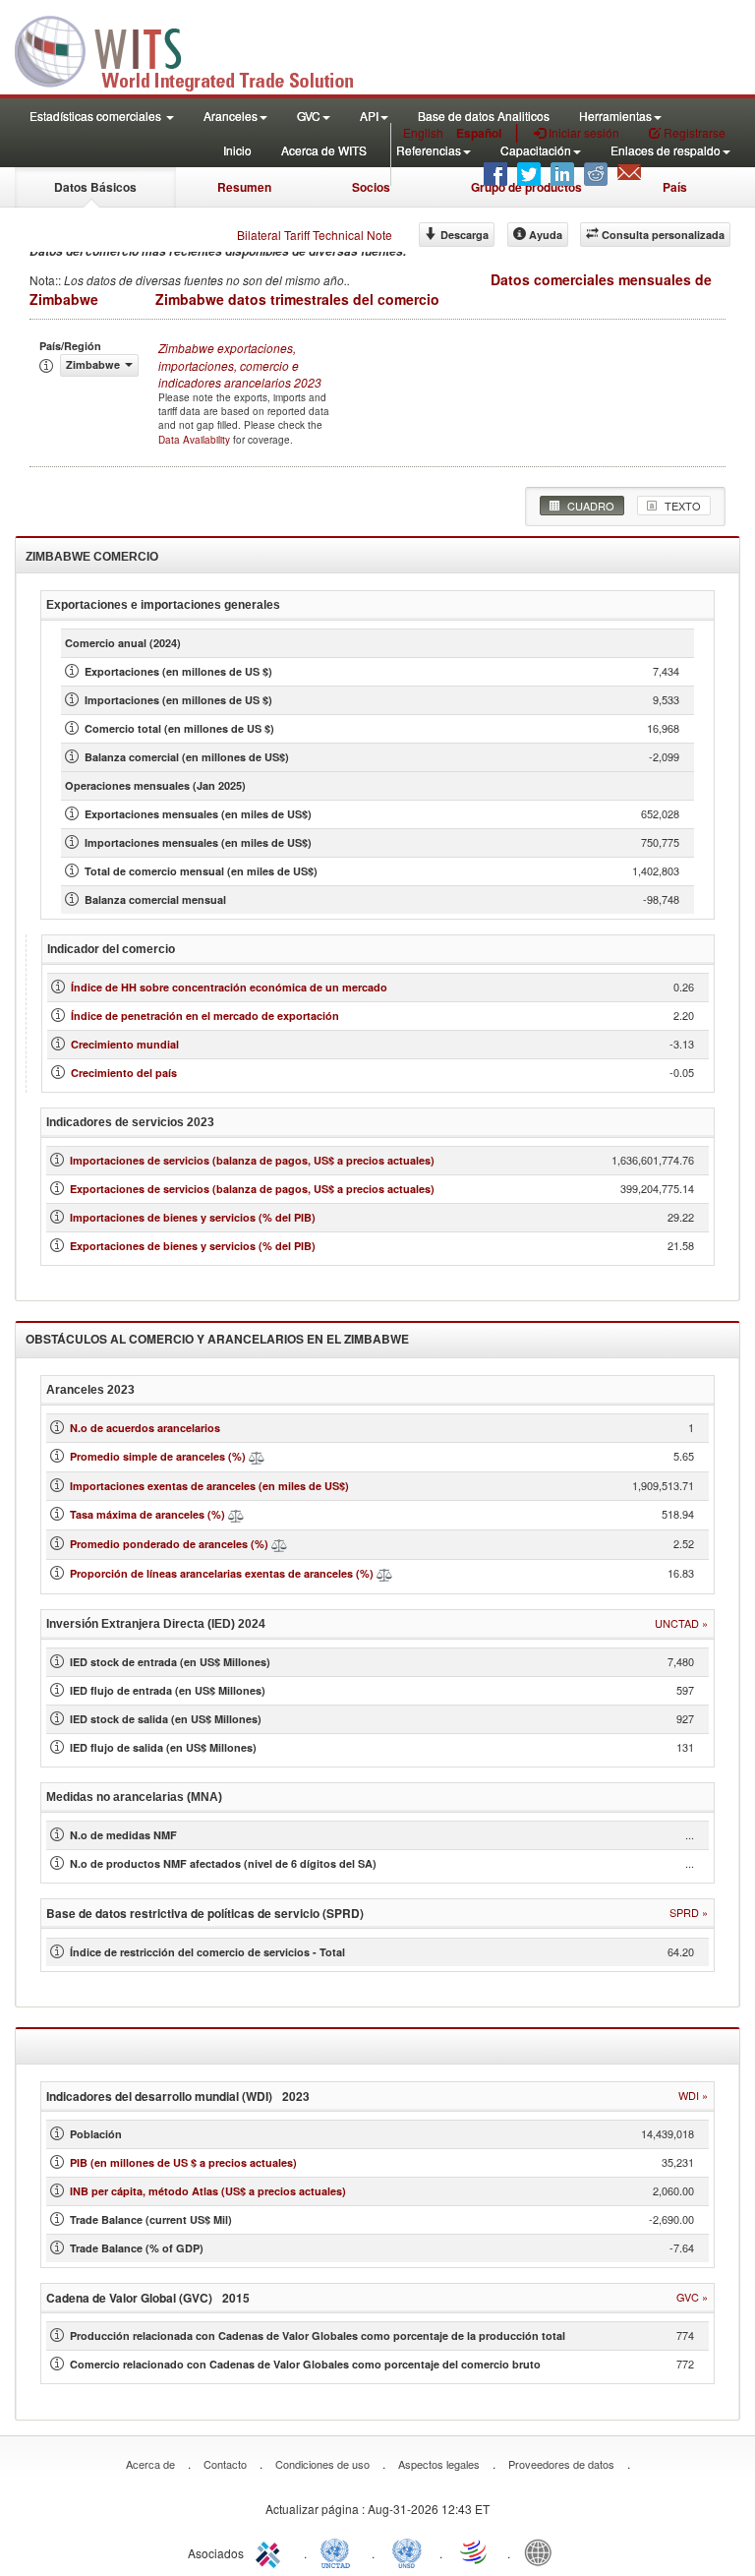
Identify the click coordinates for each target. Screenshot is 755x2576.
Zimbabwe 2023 (240, 364)
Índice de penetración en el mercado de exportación (205, 1016)
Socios (371, 187)
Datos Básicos (95, 187)
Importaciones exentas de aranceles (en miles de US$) (209, 1486)
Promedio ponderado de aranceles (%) (169, 1544)
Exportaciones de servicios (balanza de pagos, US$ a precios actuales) (252, 1189)
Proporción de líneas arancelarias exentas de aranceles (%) (222, 1573)
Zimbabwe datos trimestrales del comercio (297, 299)
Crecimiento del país (124, 1073)
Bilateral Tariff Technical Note (315, 235)
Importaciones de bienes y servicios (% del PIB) (193, 1217)
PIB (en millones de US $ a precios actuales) (183, 2162)
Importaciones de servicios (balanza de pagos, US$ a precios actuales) (252, 1160)
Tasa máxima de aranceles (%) (149, 1514)
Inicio (237, 150)
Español (479, 133)
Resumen (244, 187)
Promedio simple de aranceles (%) (158, 1456)
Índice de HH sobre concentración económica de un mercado (229, 987)
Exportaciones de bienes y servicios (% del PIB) (193, 1246)
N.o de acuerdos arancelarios (145, 1428)
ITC (271, 2551)
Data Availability (196, 440)
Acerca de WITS (324, 150)
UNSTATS (407, 2551)
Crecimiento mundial (125, 1044)
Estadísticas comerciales (97, 116)
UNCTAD (339, 2551)
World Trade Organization (475, 2551)
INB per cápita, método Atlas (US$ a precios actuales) (208, 2191)
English (423, 132)
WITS (197, 49)
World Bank (543, 2551)
